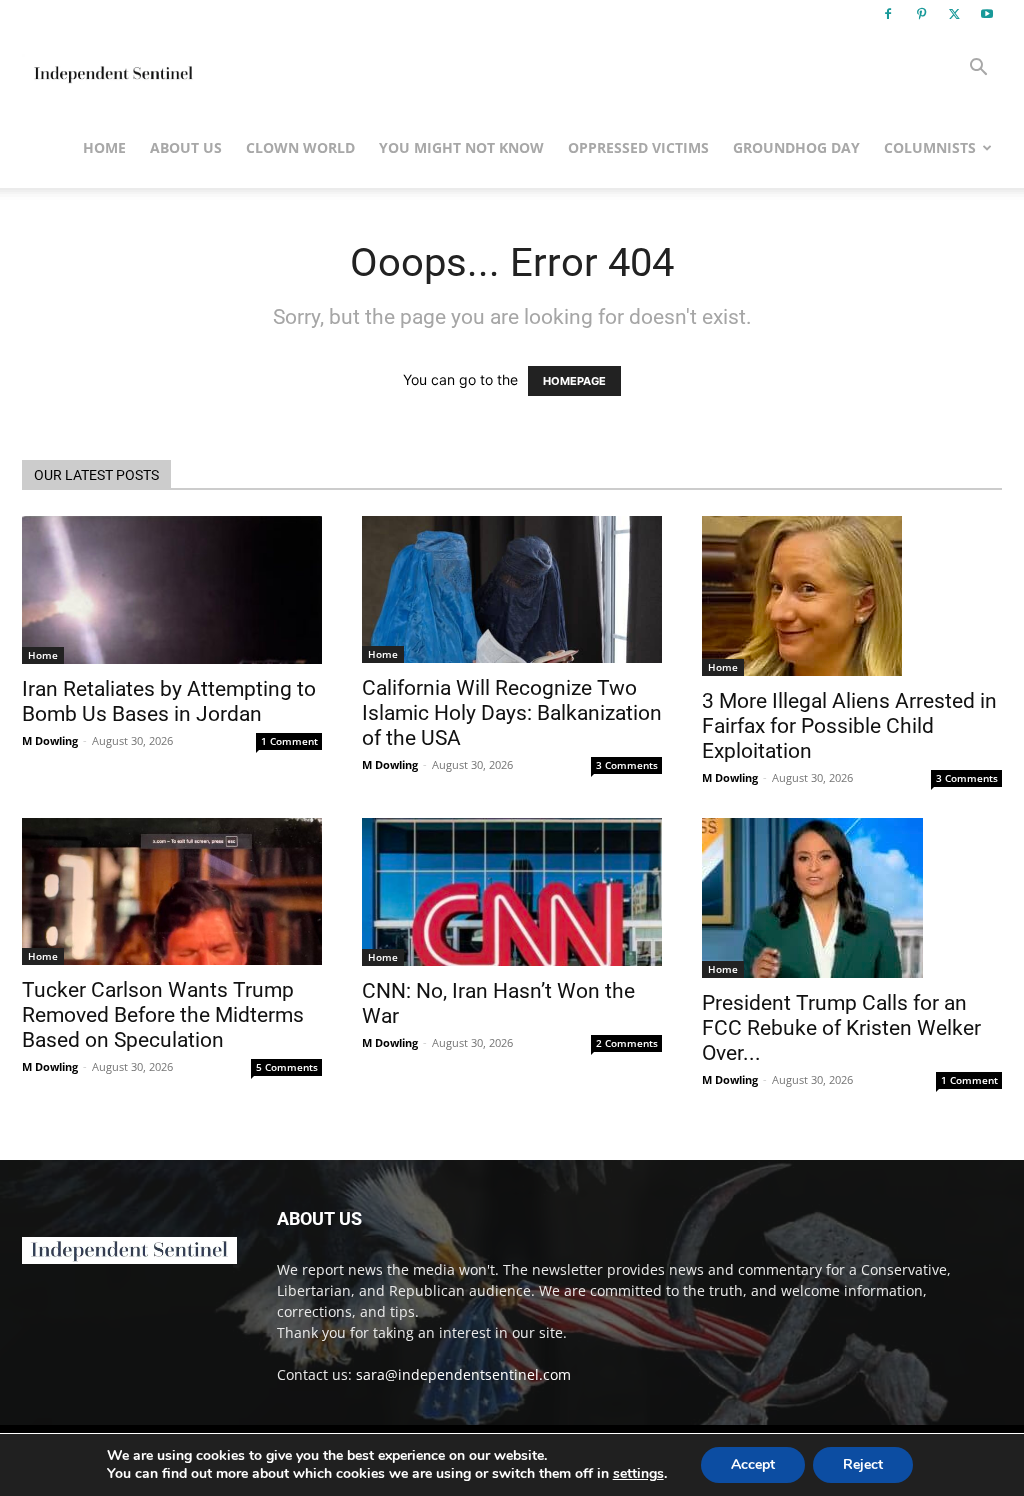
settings (638, 1474)
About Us (186, 147)
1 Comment (289, 741)
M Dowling (50, 740)
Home (104, 147)
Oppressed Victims (638, 147)
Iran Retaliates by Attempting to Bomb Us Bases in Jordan (169, 701)
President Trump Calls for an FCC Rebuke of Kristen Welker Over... (841, 1028)
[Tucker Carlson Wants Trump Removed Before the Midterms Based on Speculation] (172, 891)
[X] (954, 14)
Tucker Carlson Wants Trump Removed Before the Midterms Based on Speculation (163, 1015)
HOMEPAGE (574, 381)
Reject (863, 1464)
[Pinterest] (921, 14)
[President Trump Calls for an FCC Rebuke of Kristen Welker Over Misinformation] (852, 898)
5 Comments (287, 1067)
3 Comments (627, 765)
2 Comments (627, 1043)
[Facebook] (888, 14)
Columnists (930, 147)
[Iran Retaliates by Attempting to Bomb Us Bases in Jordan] (172, 590)
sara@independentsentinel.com (463, 1374)
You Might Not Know (461, 147)
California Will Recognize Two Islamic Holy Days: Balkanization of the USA (512, 713)
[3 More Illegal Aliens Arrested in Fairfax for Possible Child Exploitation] (852, 596)
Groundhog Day (796, 147)
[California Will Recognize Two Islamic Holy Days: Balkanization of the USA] (512, 589)
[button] (978, 69)
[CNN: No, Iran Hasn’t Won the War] (512, 892)
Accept (753, 1464)
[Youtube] (987, 14)
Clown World (300, 147)
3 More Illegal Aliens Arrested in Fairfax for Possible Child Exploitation (849, 726)
